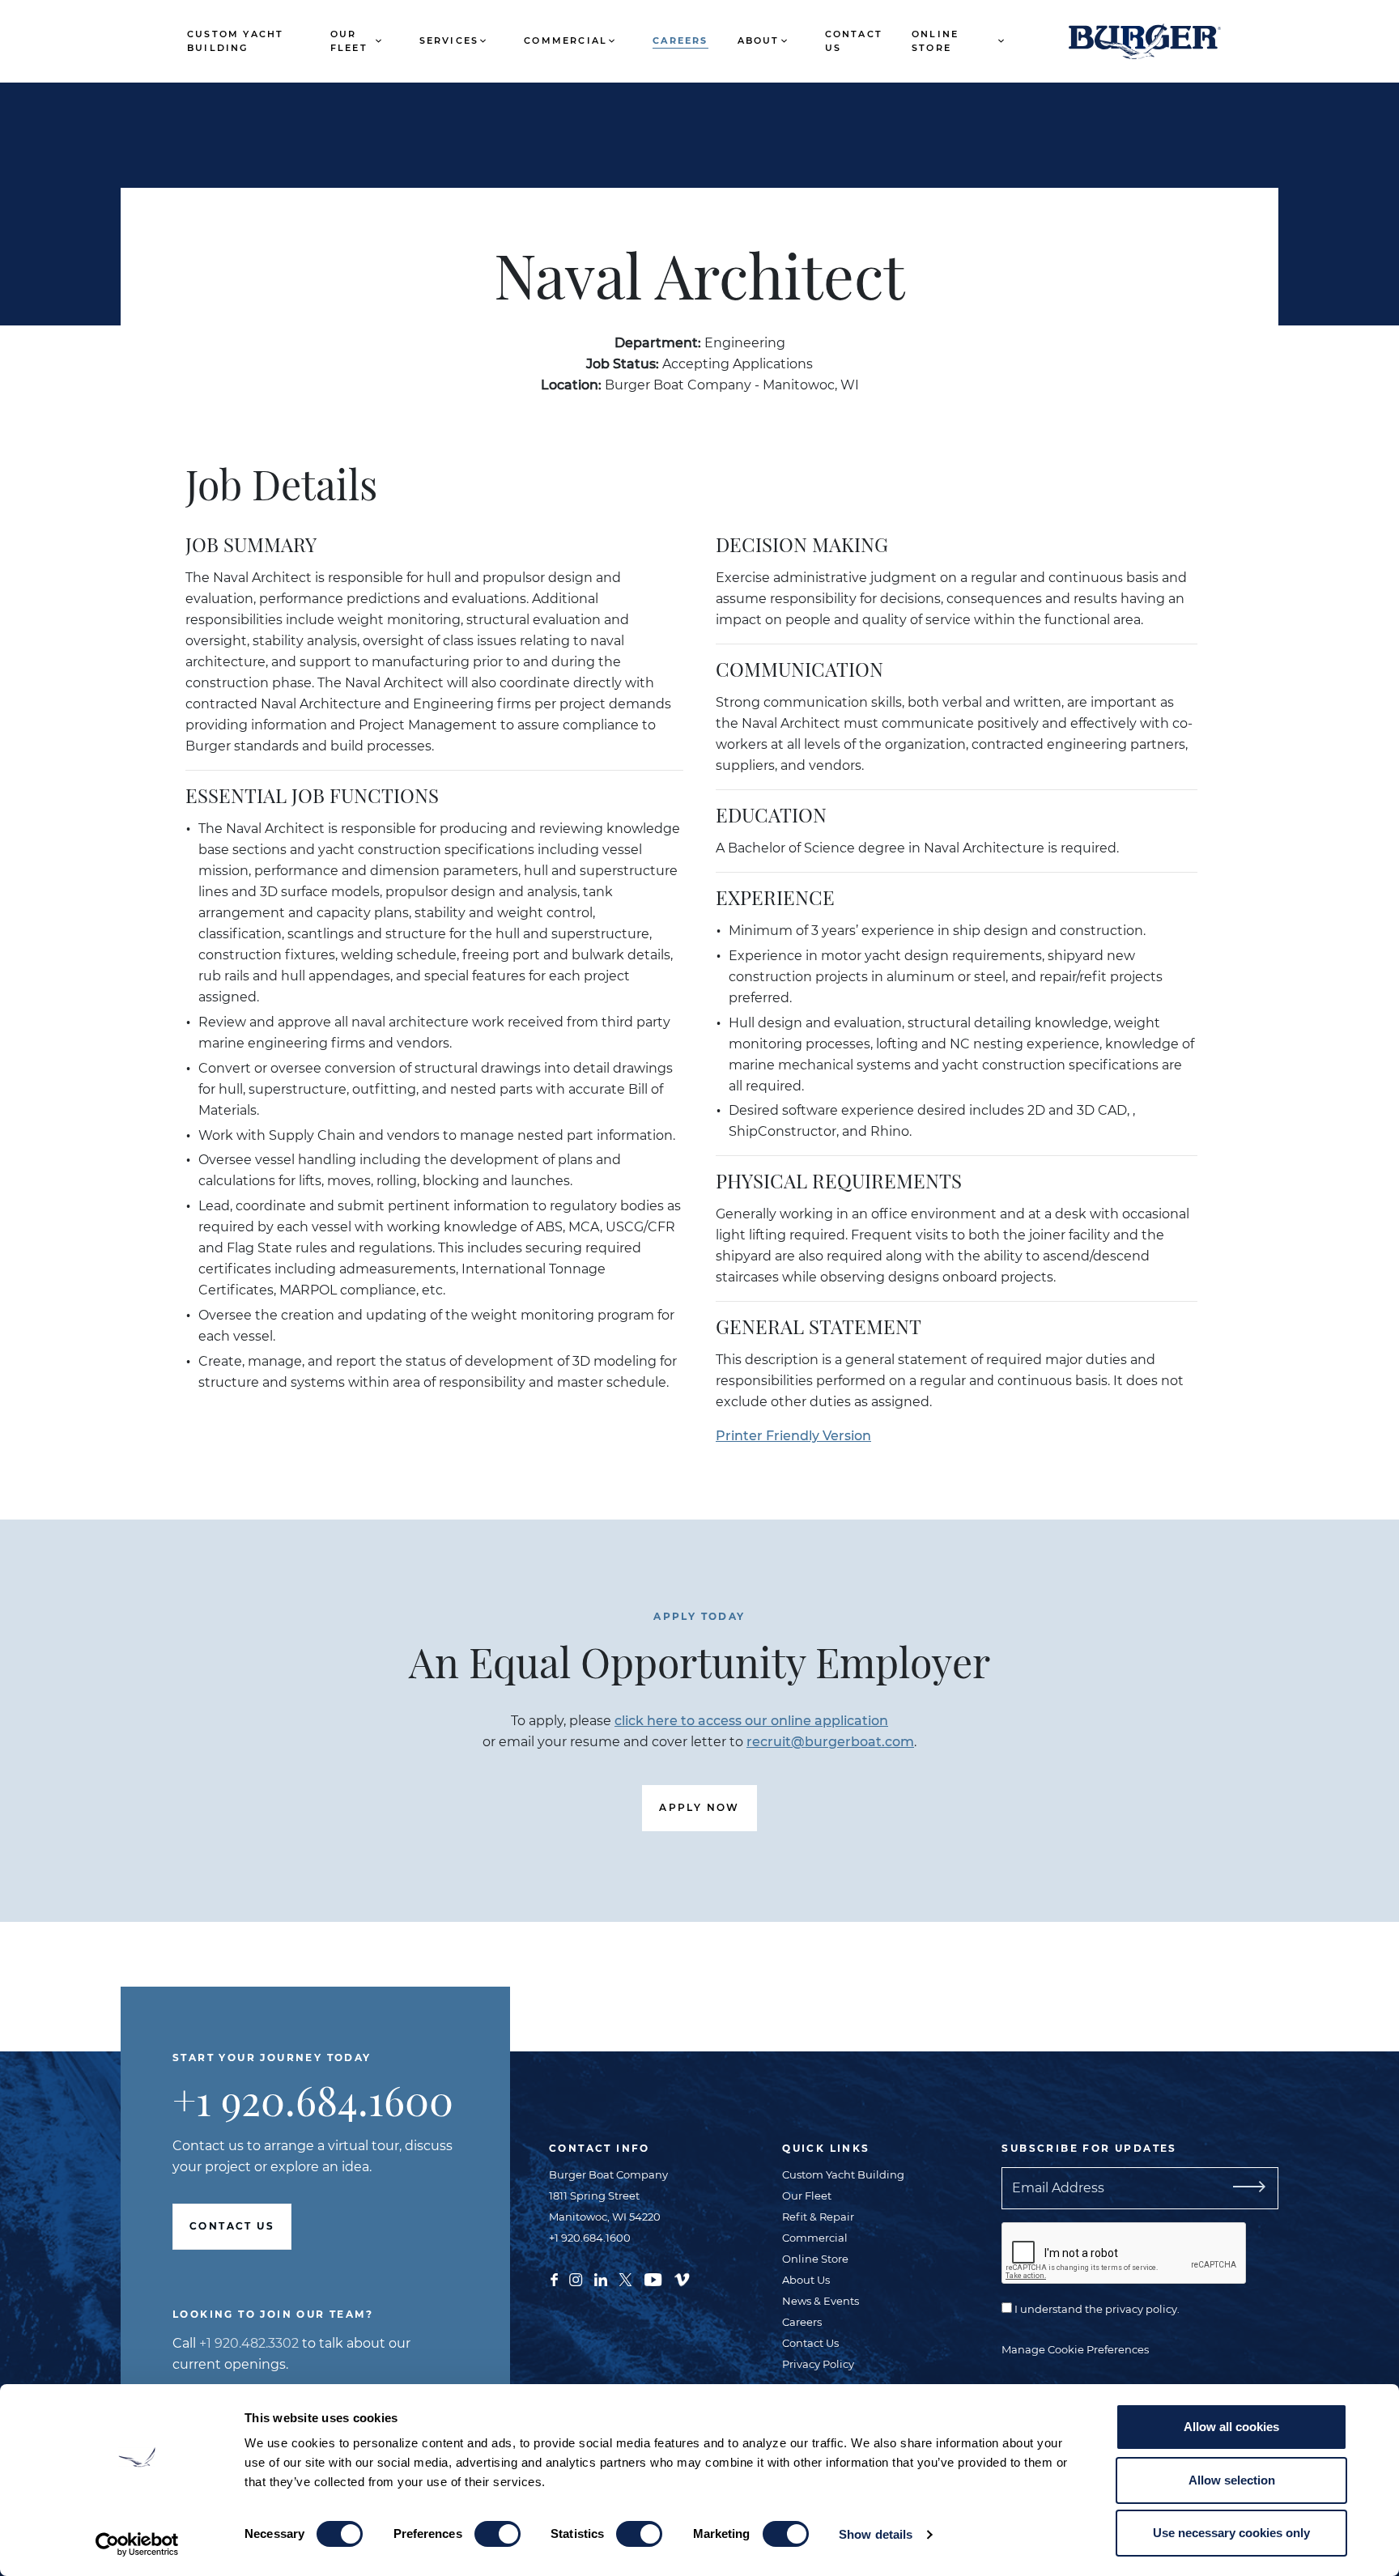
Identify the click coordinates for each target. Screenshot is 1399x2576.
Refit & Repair (818, 2217)
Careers (680, 40)
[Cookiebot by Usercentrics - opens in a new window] (137, 2544)
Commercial (566, 40)
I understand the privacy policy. (1096, 2309)
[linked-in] (601, 2278)
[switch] (498, 2534)
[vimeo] (682, 2278)
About (759, 40)
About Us (806, 2280)
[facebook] (554, 2278)
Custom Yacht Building (235, 41)
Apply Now (699, 1807)
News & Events (821, 2301)
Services (449, 40)
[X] (625, 2278)
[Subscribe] (1246, 2188)
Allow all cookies (1231, 2427)
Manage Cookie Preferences (1075, 2349)
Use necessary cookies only (1231, 2533)
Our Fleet (349, 41)
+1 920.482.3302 (249, 2343)
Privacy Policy (818, 2364)
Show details (876, 2534)
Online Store (935, 41)
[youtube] (653, 2278)
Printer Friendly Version (793, 1436)
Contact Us (854, 41)
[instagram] (576, 2278)
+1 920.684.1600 (313, 2100)
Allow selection (1232, 2480)
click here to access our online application (751, 1721)
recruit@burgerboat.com (830, 1742)
